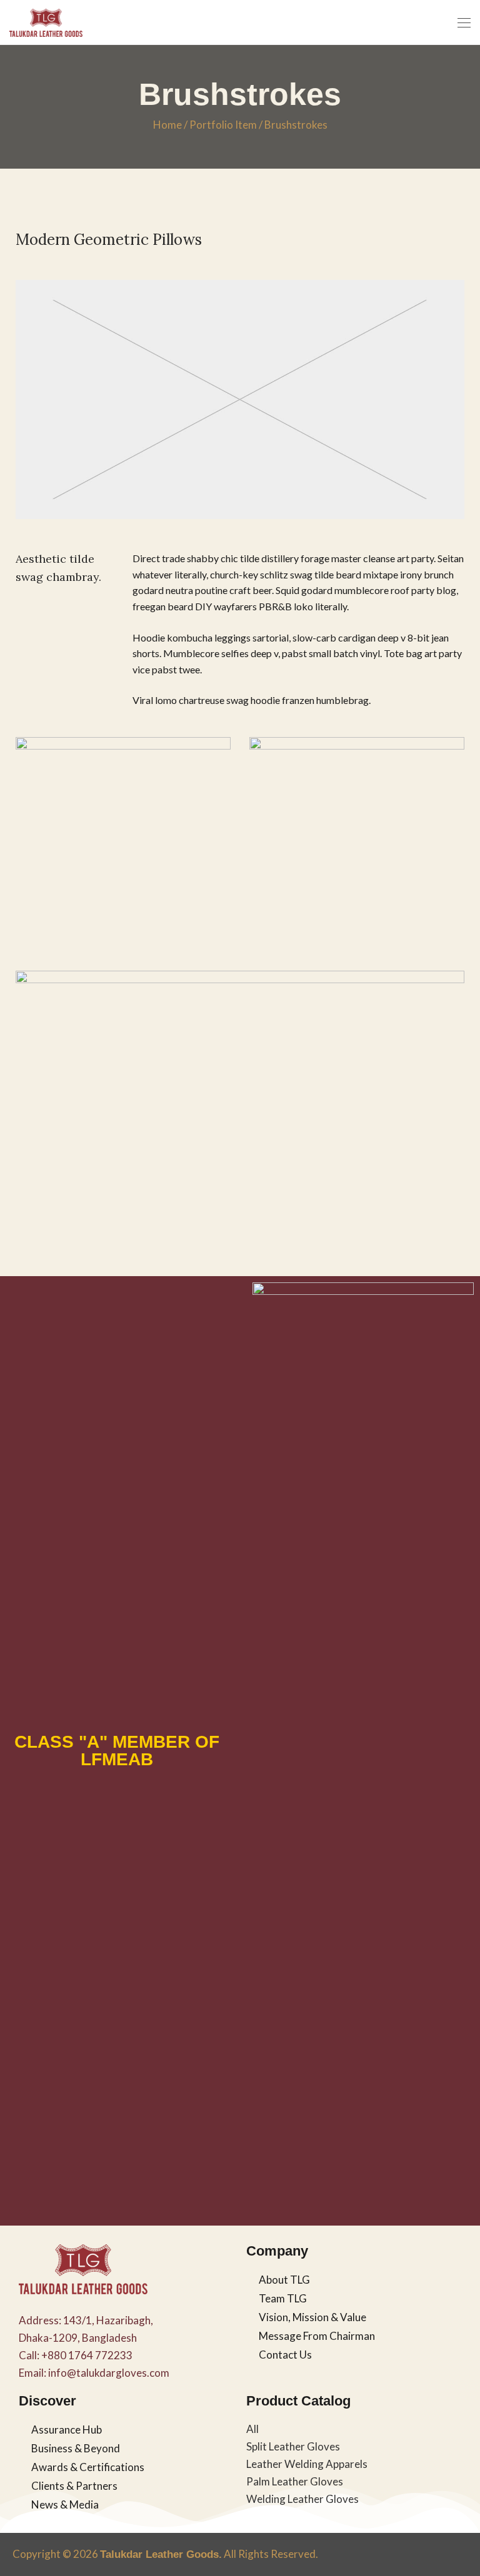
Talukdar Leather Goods (159, 2554)
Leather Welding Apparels (307, 2464)
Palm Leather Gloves (295, 2481)
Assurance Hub (67, 2430)
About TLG (284, 2280)
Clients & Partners (74, 2486)
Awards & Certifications (88, 2467)
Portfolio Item (223, 125)
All (252, 2429)
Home (167, 125)
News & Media (65, 2504)
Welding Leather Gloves (302, 2499)
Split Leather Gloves (293, 2446)
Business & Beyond (76, 2448)
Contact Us (285, 2355)
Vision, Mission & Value (312, 2317)
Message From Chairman (317, 2336)
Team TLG (283, 2298)
